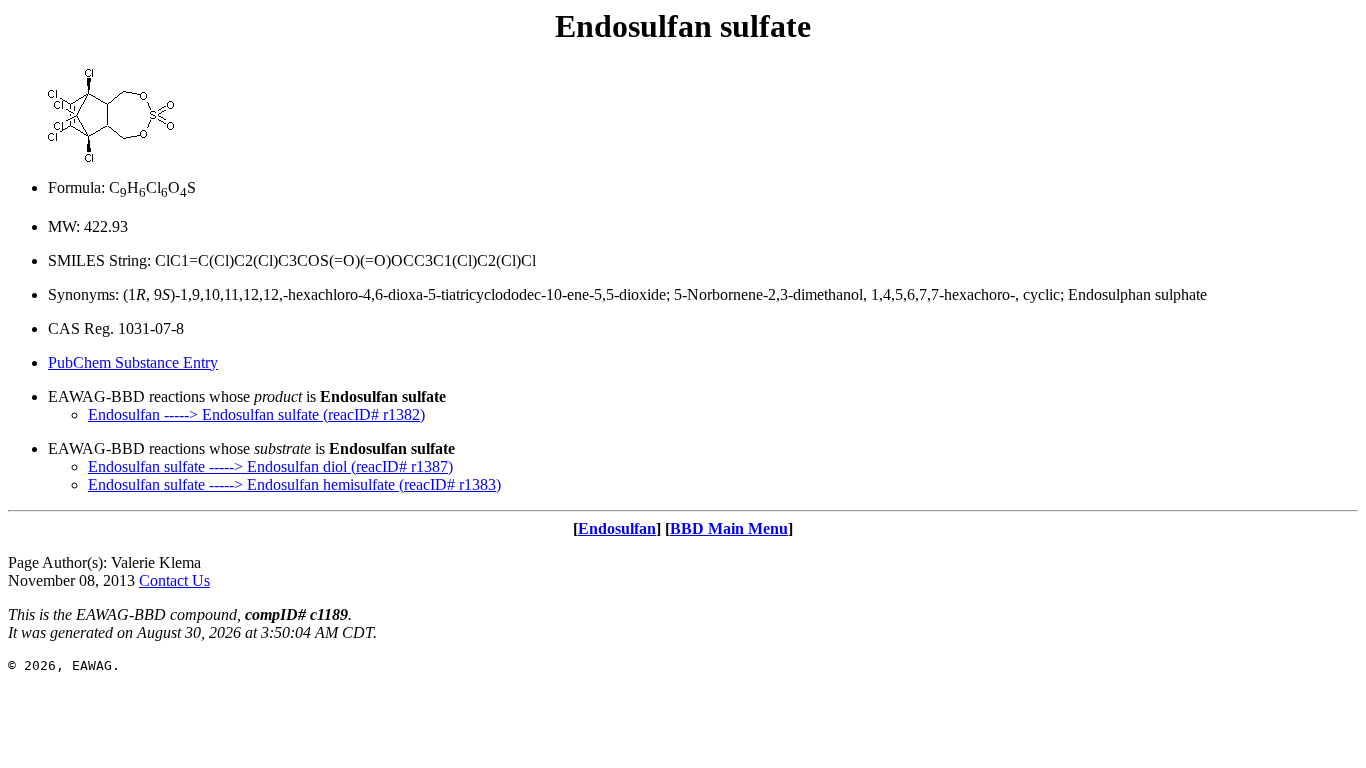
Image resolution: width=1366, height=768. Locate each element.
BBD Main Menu (729, 528)
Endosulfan (617, 528)
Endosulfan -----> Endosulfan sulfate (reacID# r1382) (256, 414)
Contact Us (174, 580)
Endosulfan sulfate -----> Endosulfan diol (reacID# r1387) (270, 466)
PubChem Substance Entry (133, 362)
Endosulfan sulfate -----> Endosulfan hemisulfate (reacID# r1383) (294, 484)
